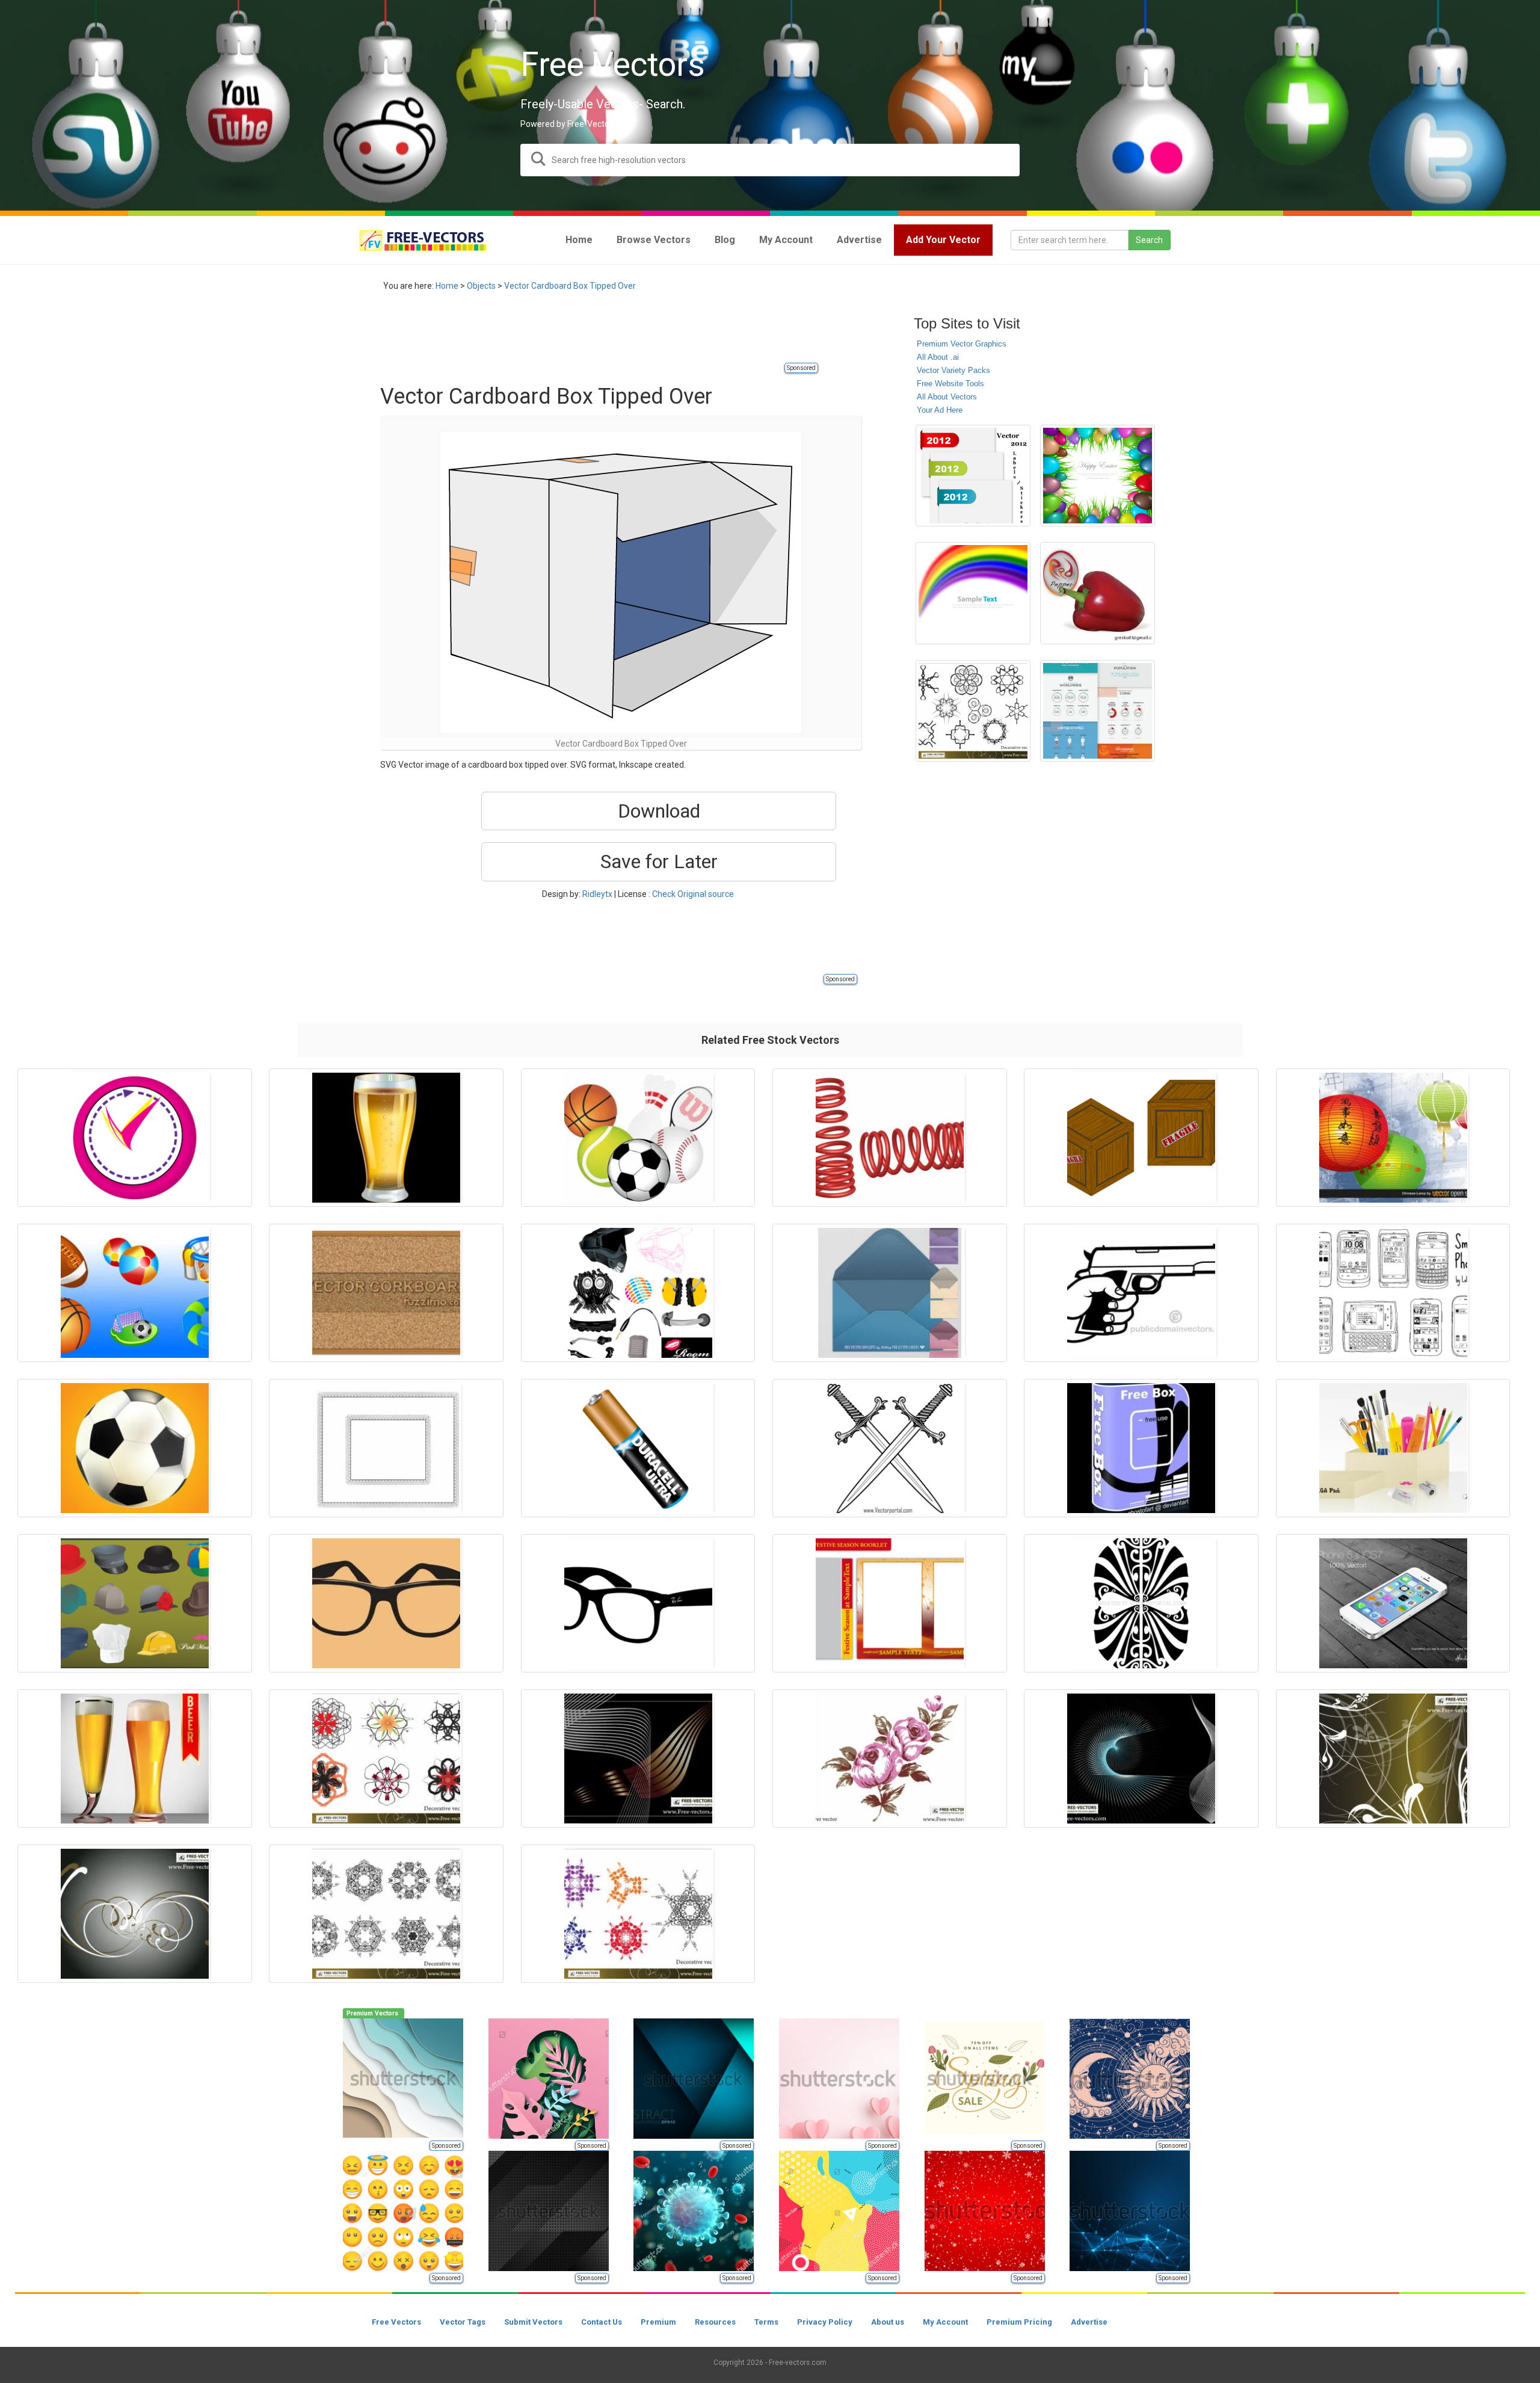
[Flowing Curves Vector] (638, 1759)
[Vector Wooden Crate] (1141, 1138)
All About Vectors (947, 397)
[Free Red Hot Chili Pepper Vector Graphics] (1098, 593)
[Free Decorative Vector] (973, 711)
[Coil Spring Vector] (890, 1138)
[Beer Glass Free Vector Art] (135, 1759)
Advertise (1089, 2322)
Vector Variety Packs (953, 370)
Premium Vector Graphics (962, 344)
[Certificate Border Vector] (386, 1448)
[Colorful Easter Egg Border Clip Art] (1098, 476)
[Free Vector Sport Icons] (135, 1293)
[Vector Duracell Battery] (638, 1448)
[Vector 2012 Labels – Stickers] (973, 476)
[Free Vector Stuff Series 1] (638, 1293)
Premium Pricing (1019, 2322)
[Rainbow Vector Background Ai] (973, 593)
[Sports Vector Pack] (638, 1138)
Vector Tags (463, 2322)
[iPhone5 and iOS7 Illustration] (1393, 1603)
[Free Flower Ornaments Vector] (1393, 1759)
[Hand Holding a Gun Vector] (1141, 1293)
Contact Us (602, 2322)
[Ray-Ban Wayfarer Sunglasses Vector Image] (638, 1603)
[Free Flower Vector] (890, 1759)
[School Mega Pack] (1393, 1448)
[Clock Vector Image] (135, 1138)
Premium (658, 2322)
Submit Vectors (533, 2322)
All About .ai (938, 357)
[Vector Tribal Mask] (1141, 1603)
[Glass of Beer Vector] (386, 1138)
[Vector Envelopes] (890, 1293)
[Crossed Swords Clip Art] (890, 1448)
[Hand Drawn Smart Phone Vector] (1393, 1293)
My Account (945, 2322)
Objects (481, 286)
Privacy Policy (825, 2322)
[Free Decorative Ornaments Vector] (386, 1914)
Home (447, 286)
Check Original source (693, 894)
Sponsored (801, 368)
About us (888, 2322)
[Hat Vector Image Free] (135, 1603)
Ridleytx (597, 894)
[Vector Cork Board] (386, 1293)
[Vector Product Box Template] (1141, 1448)
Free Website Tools (950, 384)
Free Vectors (396, 2322)
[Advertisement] (599, 334)
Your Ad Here (940, 410)
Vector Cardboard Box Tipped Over (570, 286)
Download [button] (659, 811)
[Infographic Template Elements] (1098, 711)
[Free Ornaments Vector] (135, 1914)
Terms (766, 2322)
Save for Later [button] (659, 862)
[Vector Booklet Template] (890, 1603)
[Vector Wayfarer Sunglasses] (386, 1603)
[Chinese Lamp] (1393, 1138)
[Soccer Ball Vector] (135, 1448)
